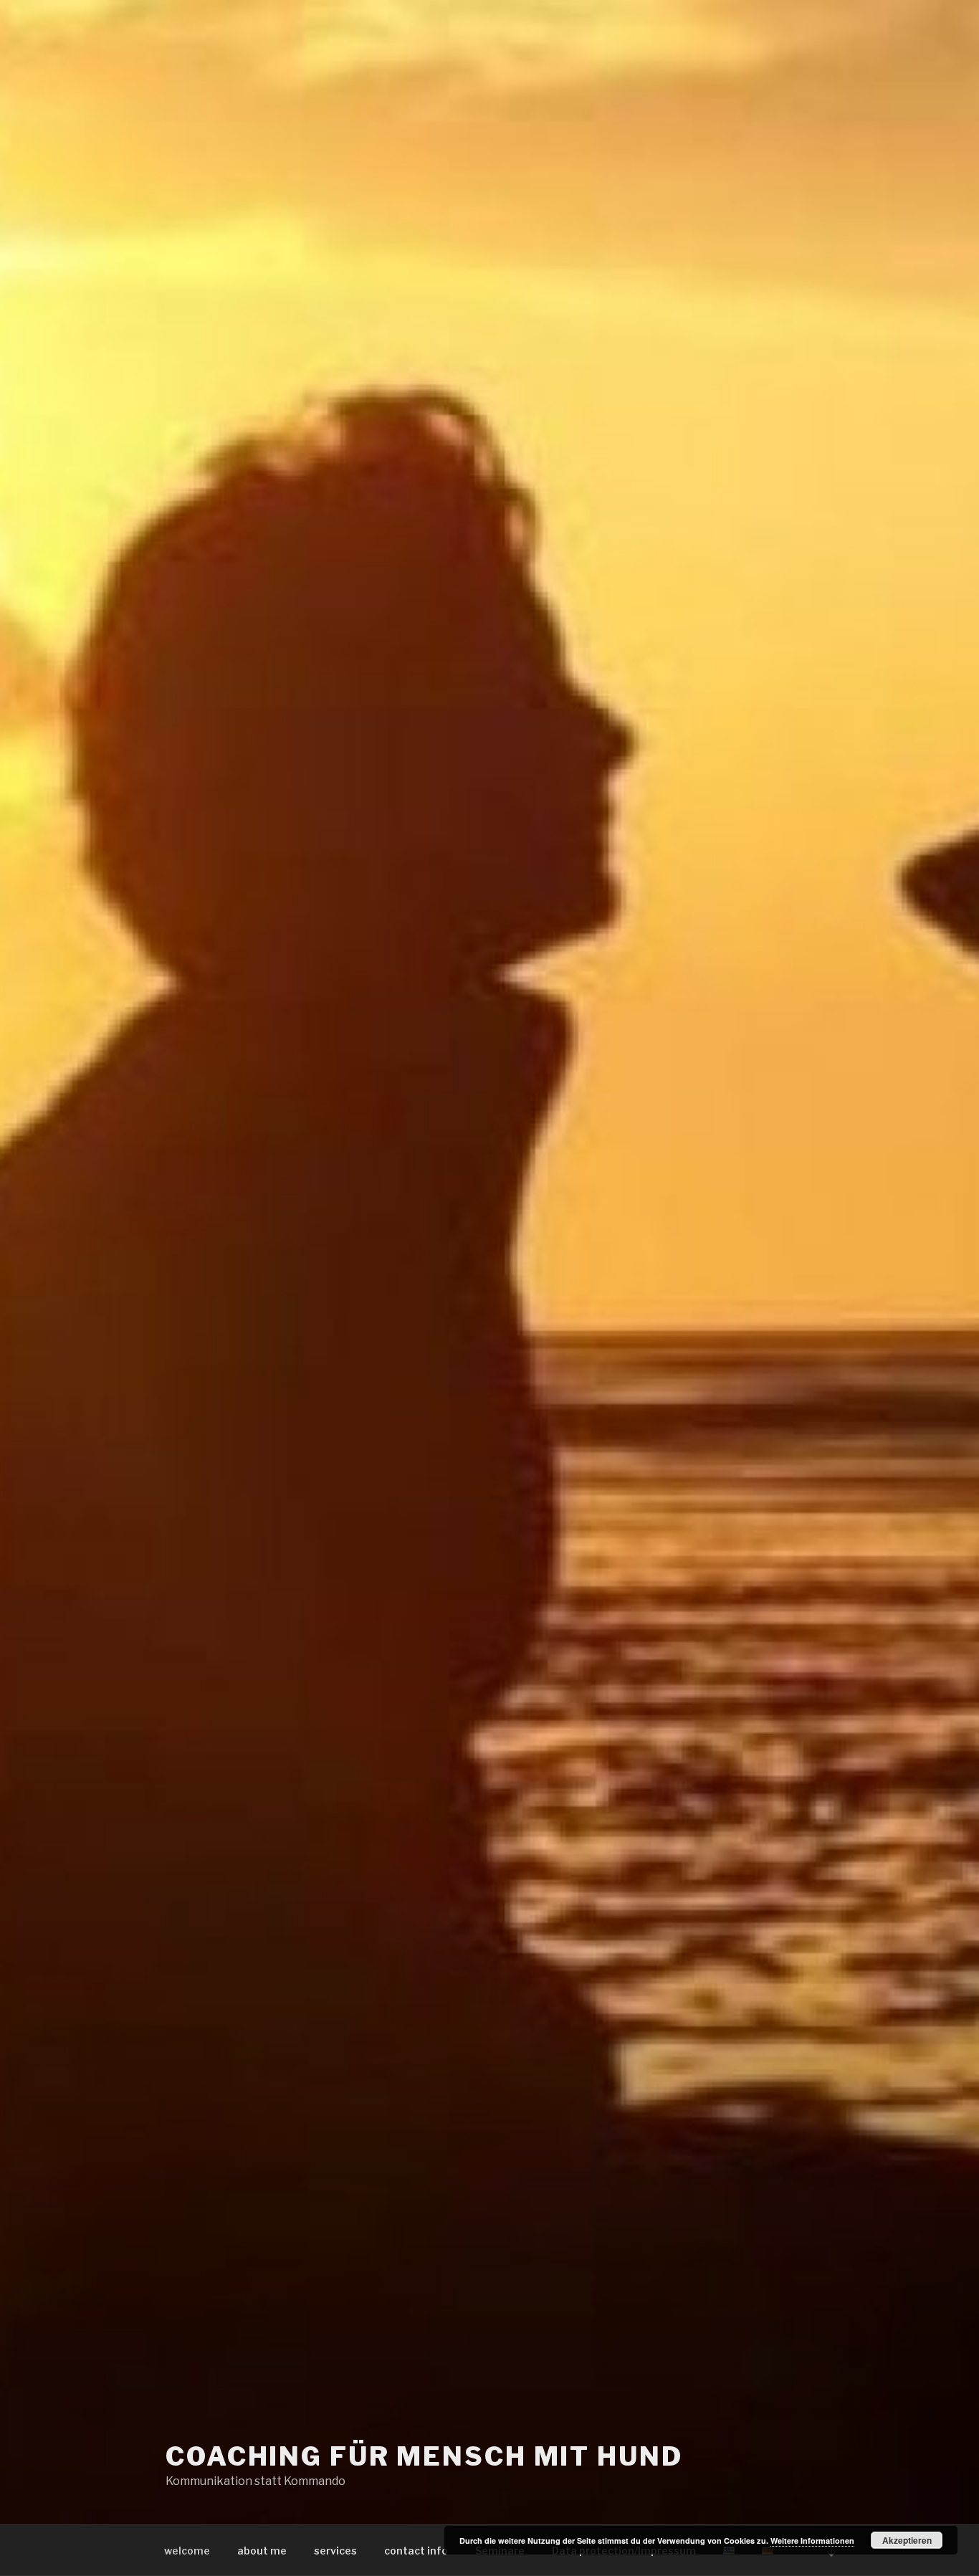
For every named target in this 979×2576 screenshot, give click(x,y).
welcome (187, 2551)
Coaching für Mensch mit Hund (424, 2456)
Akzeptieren (907, 2540)
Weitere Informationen (812, 2541)
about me (262, 2551)
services (335, 2551)
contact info (416, 2551)
